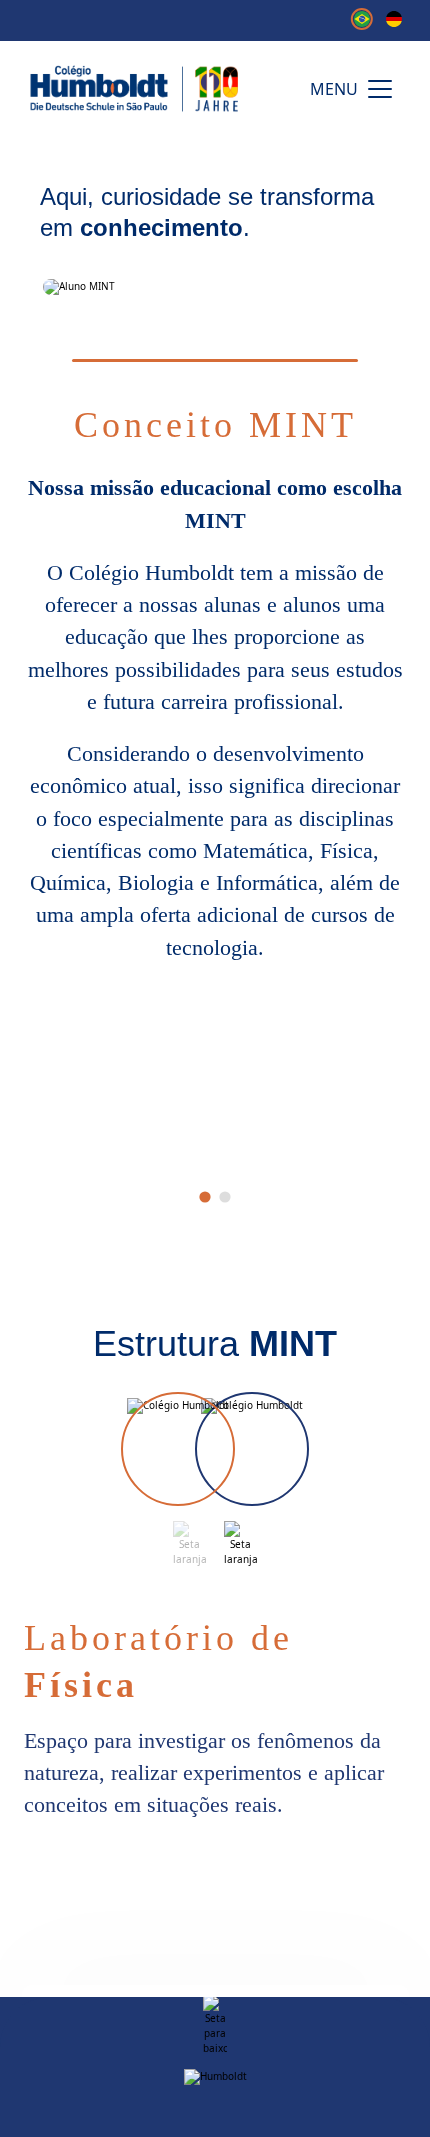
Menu (334, 89)
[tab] (204, 1197)
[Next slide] (240, 1543)
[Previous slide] (189, 1543)
